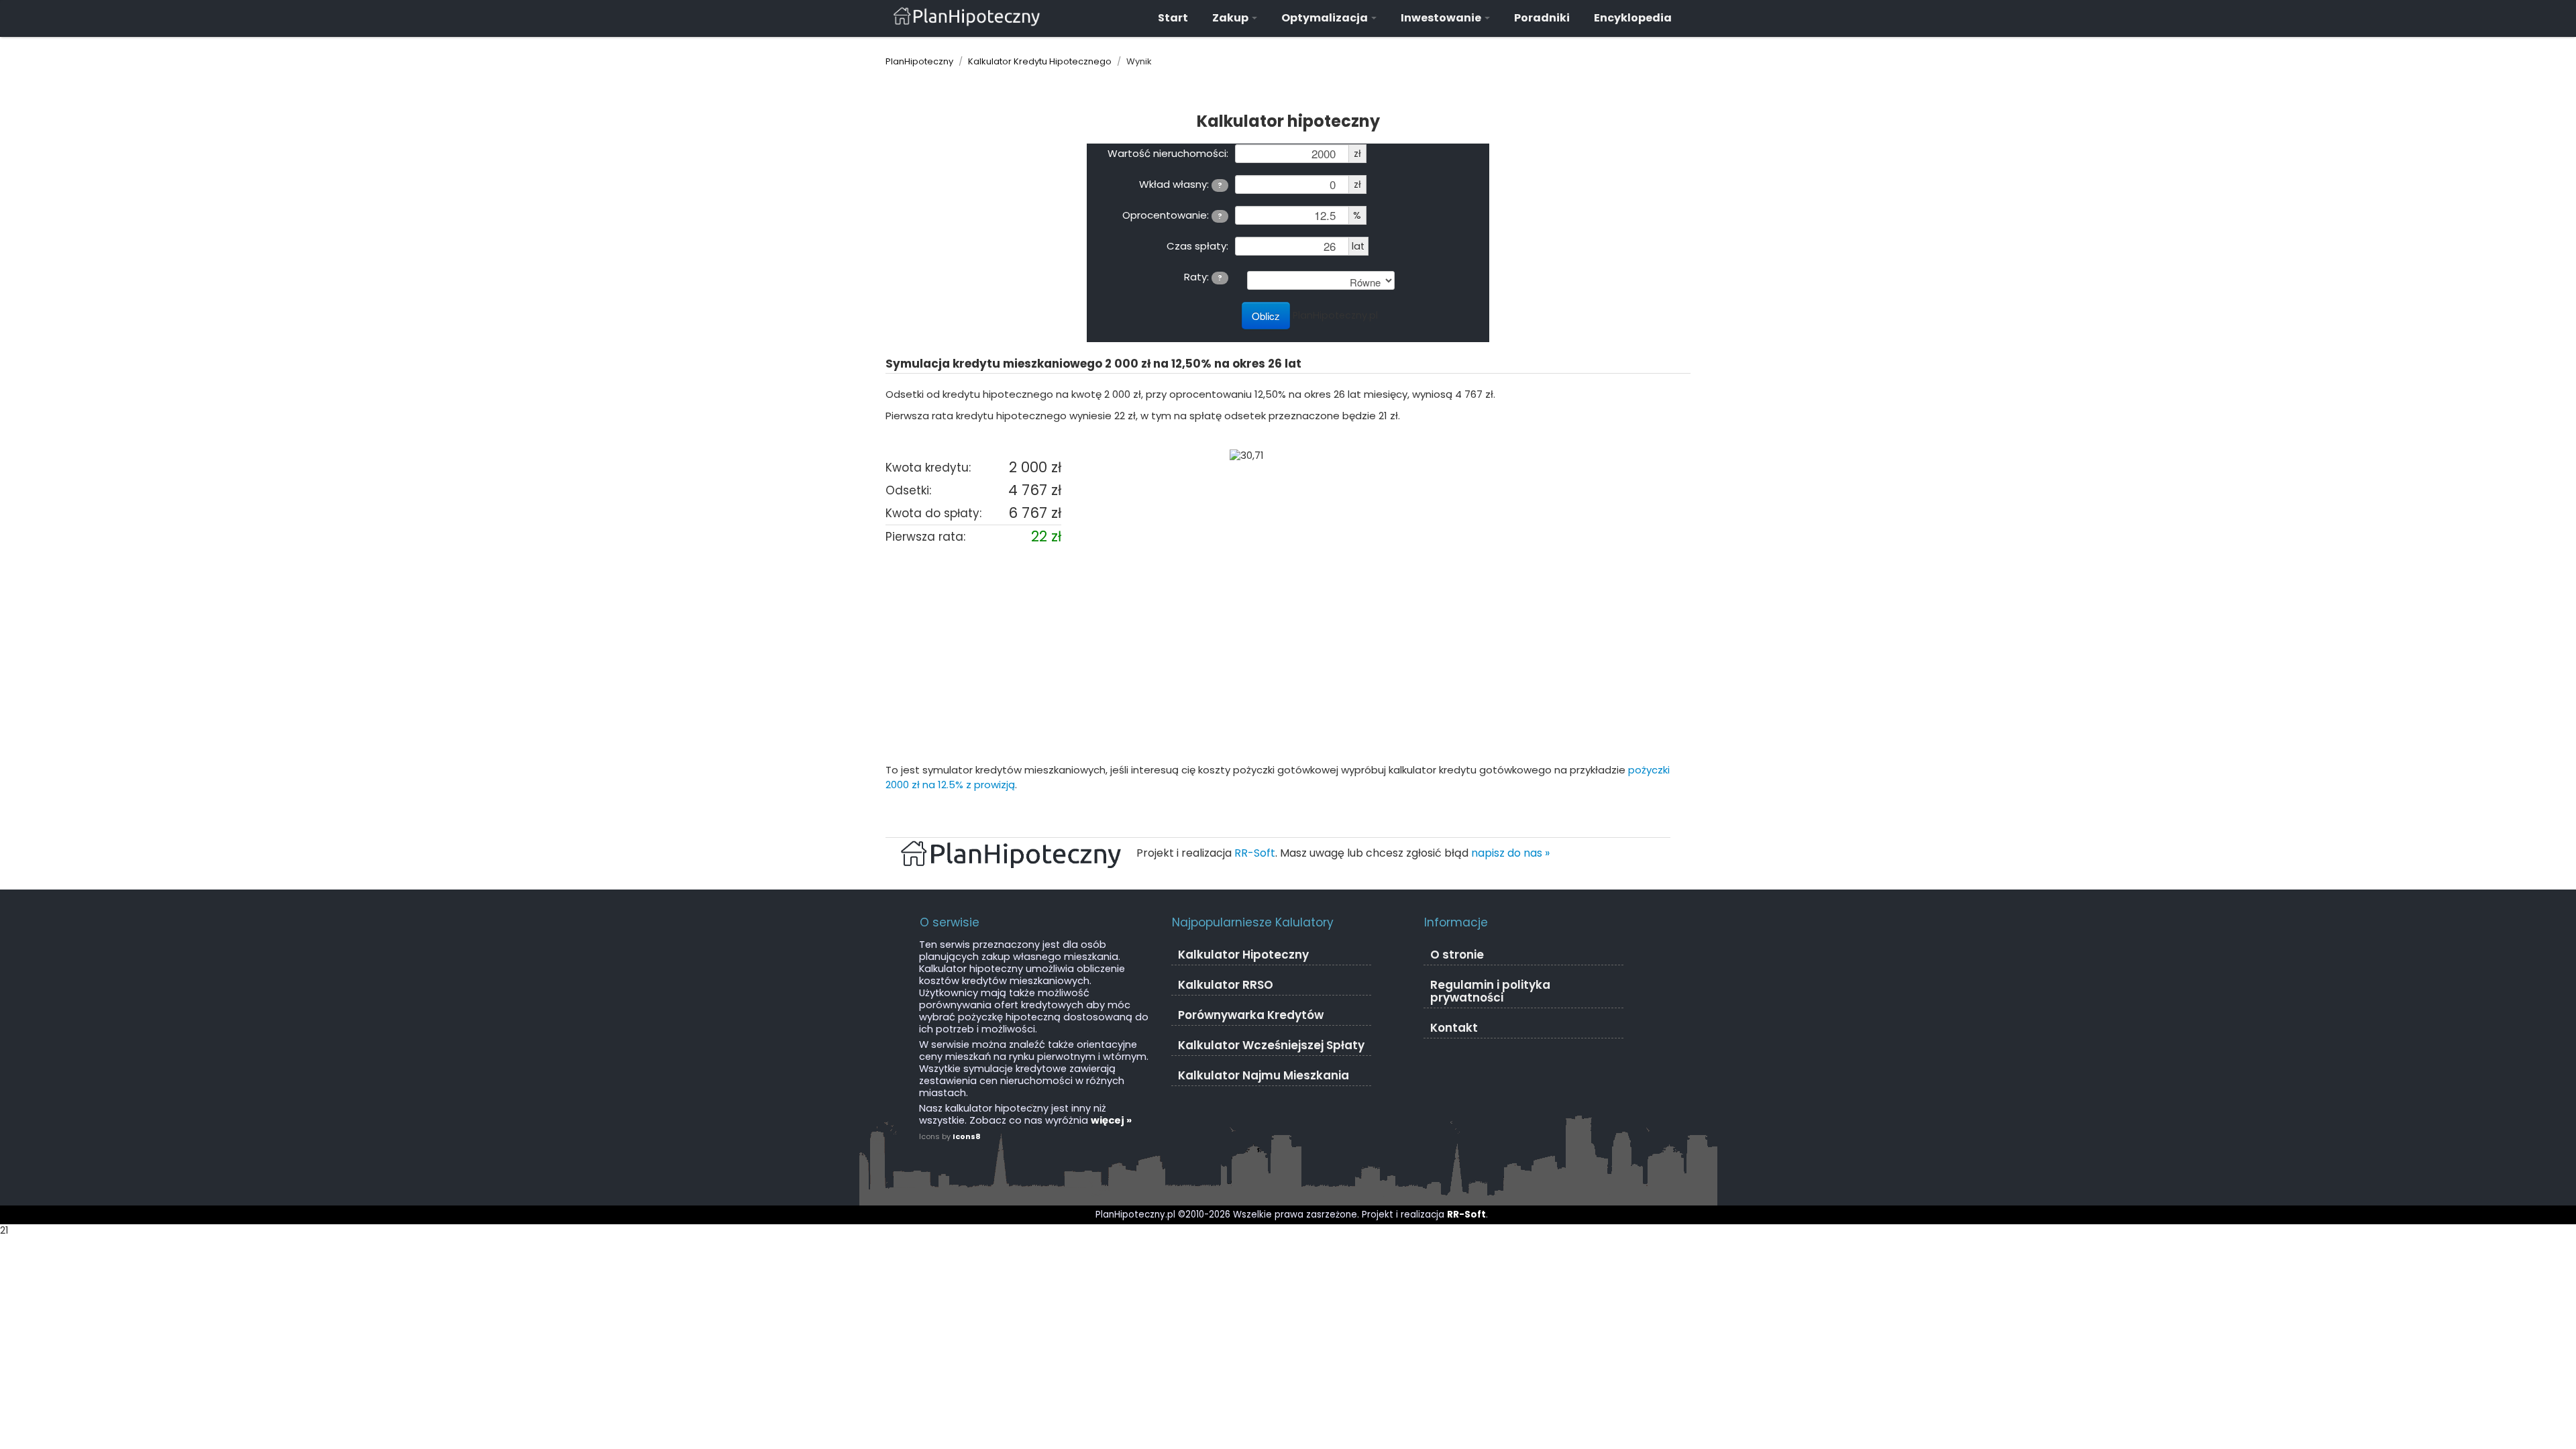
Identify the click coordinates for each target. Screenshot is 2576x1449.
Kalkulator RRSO (1226, 985)
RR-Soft (1255, 853)
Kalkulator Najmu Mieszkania (1264, 1075)
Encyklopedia (1633, 18)
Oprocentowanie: (1172, 215)
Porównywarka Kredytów (1251, 1015)
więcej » (1111, 1120)
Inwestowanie (1442, 18)
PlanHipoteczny (919, 61)
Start (1173, 18)
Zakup (1231, 18)
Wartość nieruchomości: (1168, 153)
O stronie (1457, 955)
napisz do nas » (1510, 853)
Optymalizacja (1326, 18)
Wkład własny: (1181, 184)
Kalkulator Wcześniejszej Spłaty (1271, 1045)
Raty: (1203, 276)
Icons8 (967, 1136)
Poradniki (1542, 18)
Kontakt (1454, 1028)
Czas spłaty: (1197, 246)
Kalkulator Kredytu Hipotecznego (1040, 61)
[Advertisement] (1288, 655)
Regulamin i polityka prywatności (1490, 991)
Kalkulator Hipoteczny (1243, 955)
